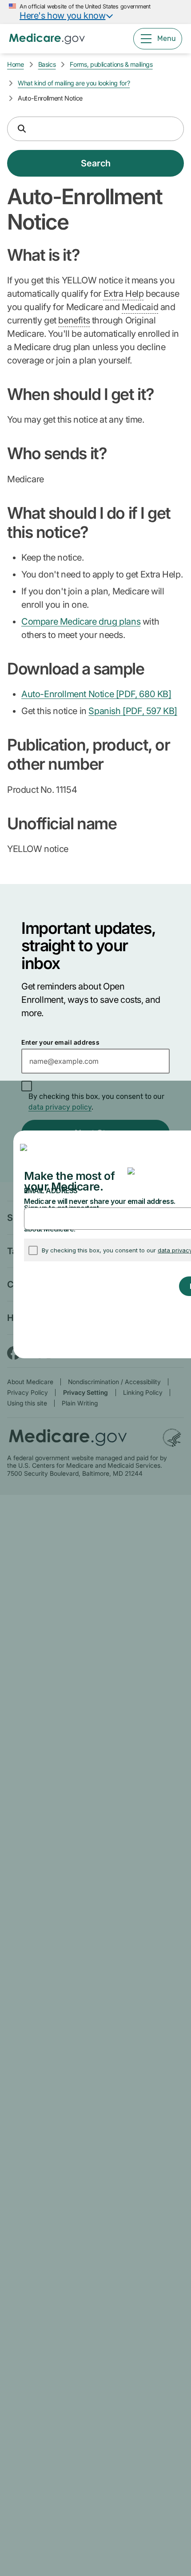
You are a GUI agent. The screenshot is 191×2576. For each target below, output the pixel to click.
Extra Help (124, 294)
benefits (74, 320)
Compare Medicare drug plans (81, 622)
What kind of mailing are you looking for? (74, 83)
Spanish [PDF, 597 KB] (133, 711)
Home (16, 64)
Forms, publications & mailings (111, 64)
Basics (47, 64)
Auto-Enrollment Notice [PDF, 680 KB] (96, 694)
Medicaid (140, 307)
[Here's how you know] (95, 12)
